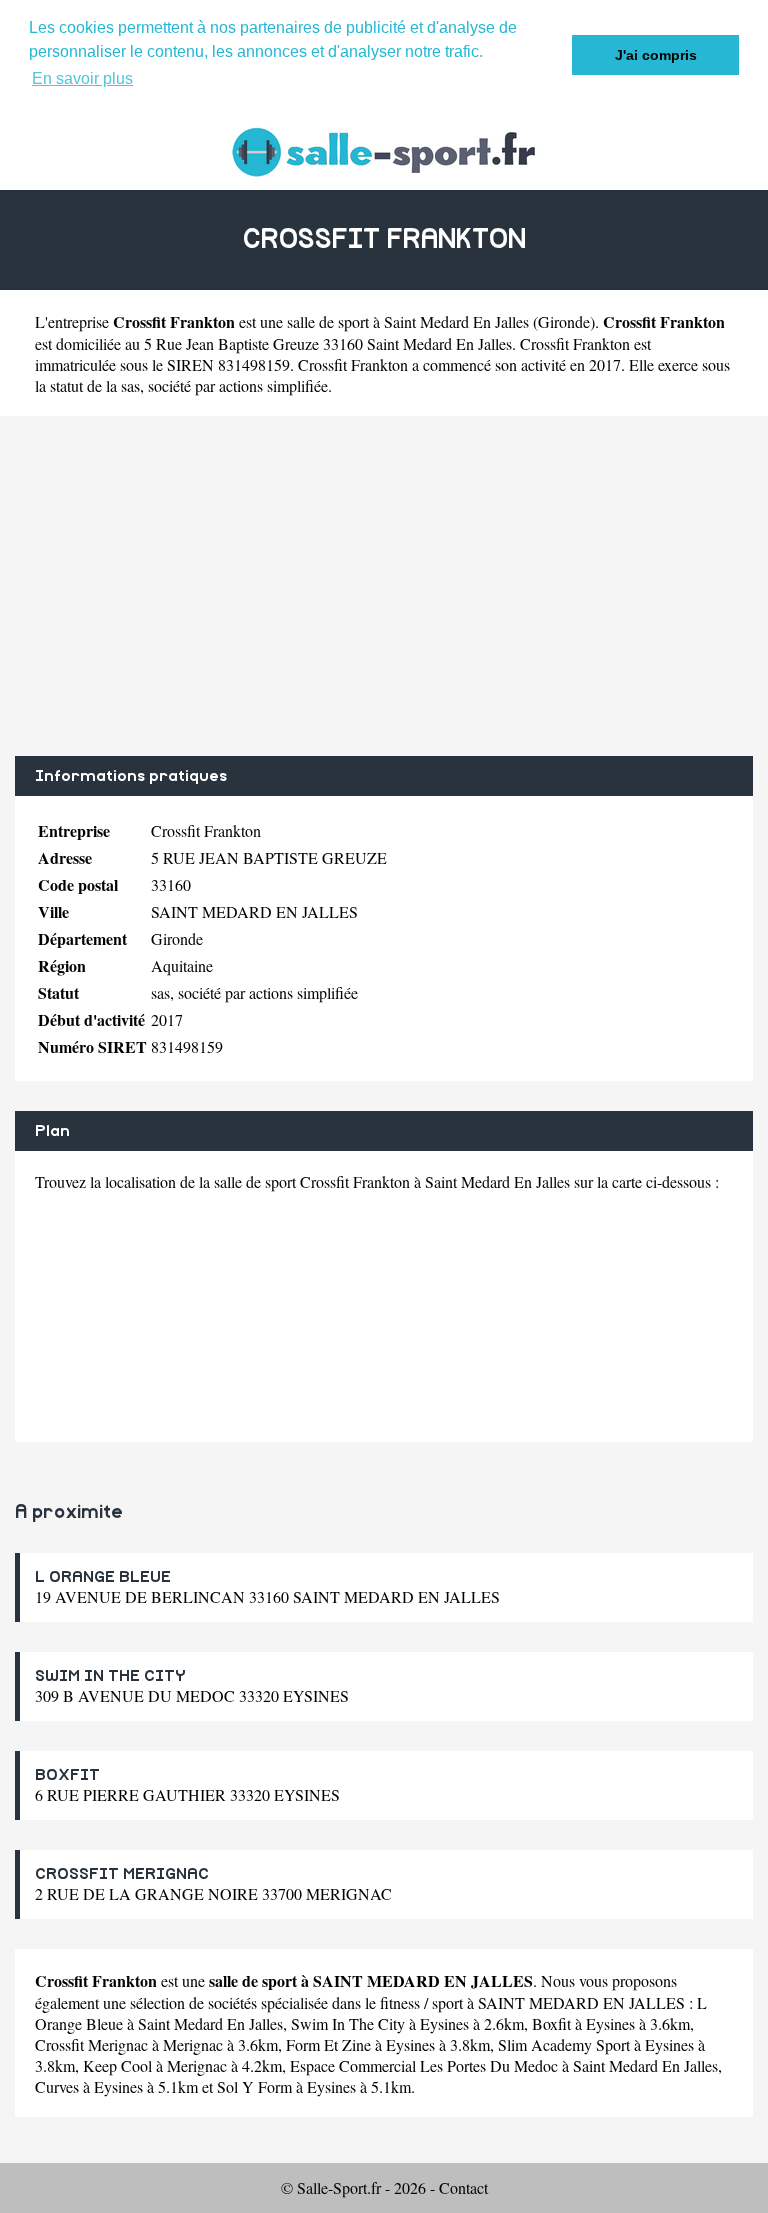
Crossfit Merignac (91, 2044)
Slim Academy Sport (564, 2044)
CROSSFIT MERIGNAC (122, 1874)
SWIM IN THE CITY (110, 1676)
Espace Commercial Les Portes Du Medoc (424, 2065)
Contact (463, 2187)
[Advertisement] (384, 586)
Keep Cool (117, 2065)
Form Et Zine (328, 2044)
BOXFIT (67, 1775)
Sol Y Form (254, 2086)
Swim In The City (348, 2023)
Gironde (564, 321)
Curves (57, 2086)
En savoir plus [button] (82, 78)
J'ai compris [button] (656, 55)
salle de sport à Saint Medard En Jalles (408, 321)
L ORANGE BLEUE (103, 1577)
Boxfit (551, 2023)
